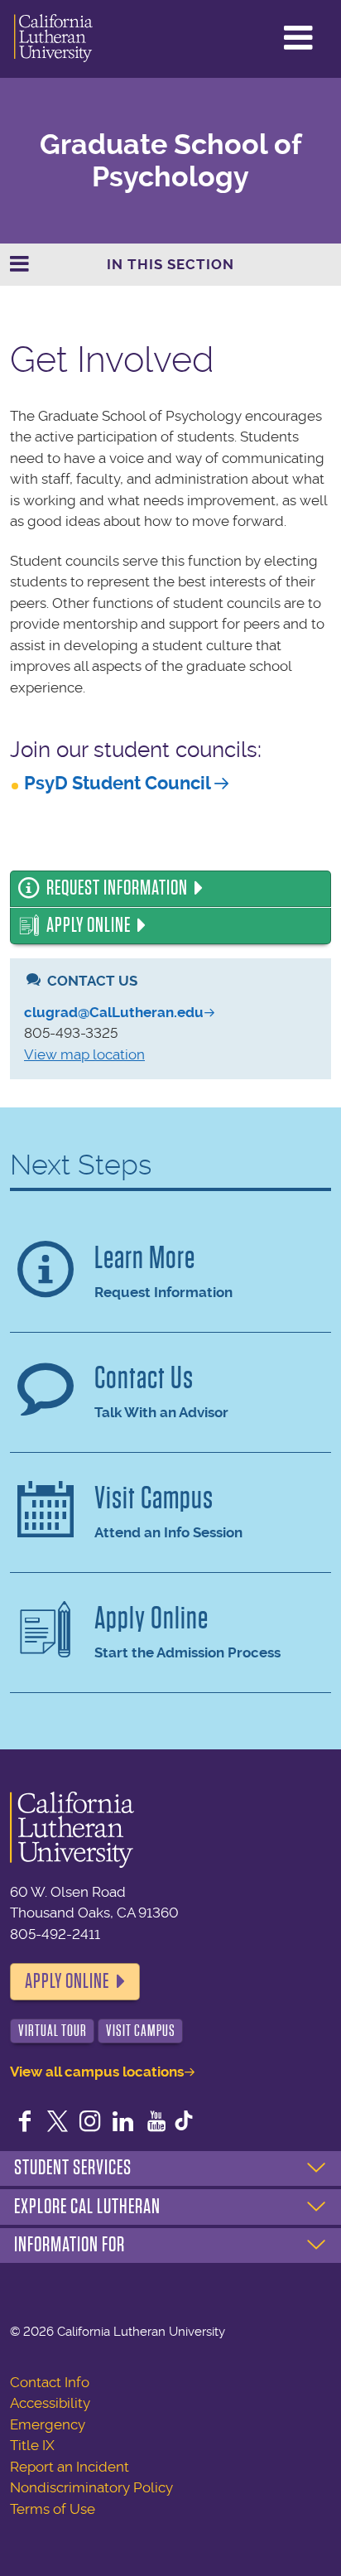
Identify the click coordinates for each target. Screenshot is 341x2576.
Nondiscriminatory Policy (91, 2487)
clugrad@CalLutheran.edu (114, 1012)
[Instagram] (90, 2123)
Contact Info (50, 2382)
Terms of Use (53, 2509)
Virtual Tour (53, 2031)
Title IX (32, 2445)
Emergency (48, 2424)
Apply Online (89, 925)
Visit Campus (141, 2031)
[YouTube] (156, 2123)
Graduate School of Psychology (171, 161)
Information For (70, 2245)
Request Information (117, 888)
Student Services (73, 2168)
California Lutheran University (53, 39)
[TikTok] (184, 2123)
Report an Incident (70, 2467)
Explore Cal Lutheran (87, 2207)
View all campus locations (97, 2072)
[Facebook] (25, 2123)
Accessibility (50, 2403)
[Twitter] (58, 2123)
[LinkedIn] (123, 2123)
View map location (84, 1054)
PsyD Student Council (118, 783)
